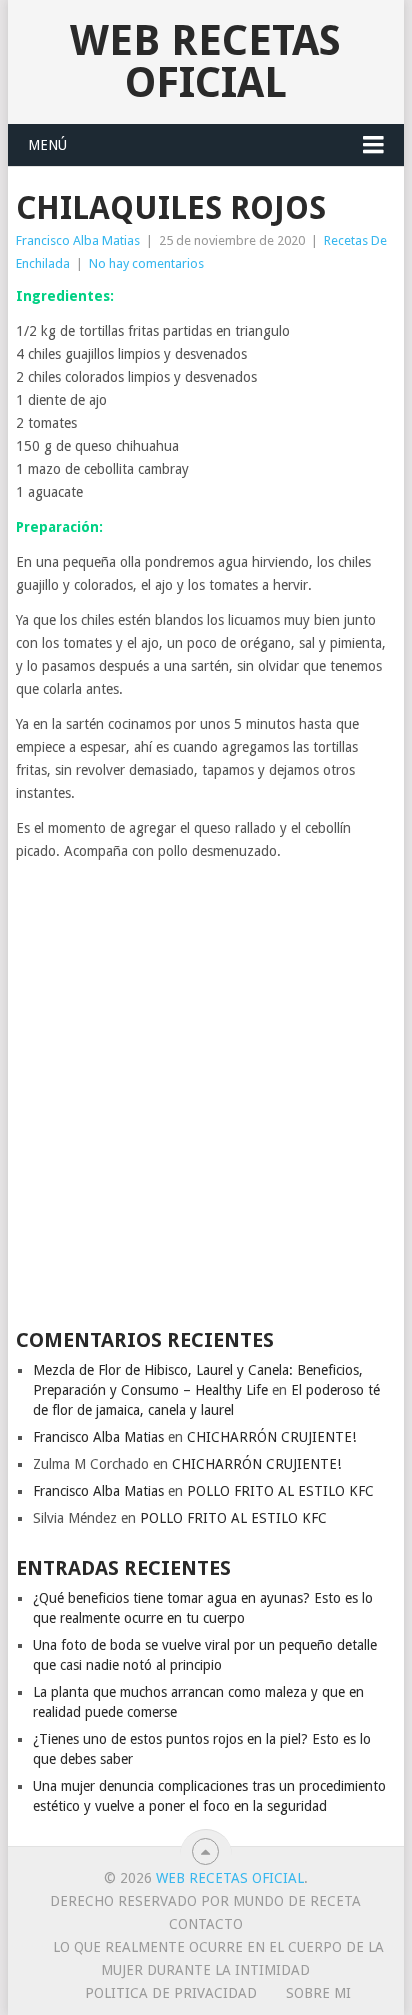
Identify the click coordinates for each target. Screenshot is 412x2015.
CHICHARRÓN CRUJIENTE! (271, 1437)
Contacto (206, 1924)
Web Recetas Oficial (205, 61)
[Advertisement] (206, 1094)
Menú (47, 145)
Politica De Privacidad (171, 1993)
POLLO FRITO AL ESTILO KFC (280, 1491)
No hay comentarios (146, 263)
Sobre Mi (318, 1993)
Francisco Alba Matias (78, 240)
